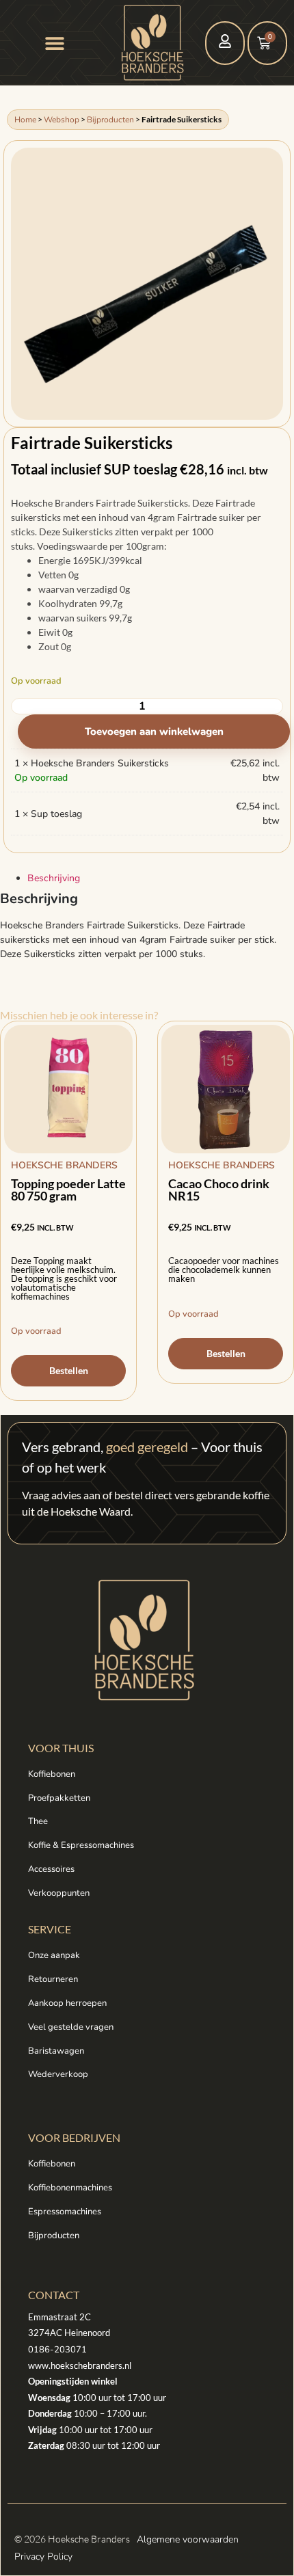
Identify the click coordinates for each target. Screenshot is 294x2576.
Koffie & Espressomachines (81, 1845)
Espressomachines (65, 2212)
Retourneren (53, 1979)
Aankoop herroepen (67, 2003)
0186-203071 (57, 2350)
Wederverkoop (58, 2074)
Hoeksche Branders (64, 1165)
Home (25, 120)
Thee (38, 1821)
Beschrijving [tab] (54, 878)
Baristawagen (56, 2051)
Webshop (62, 120)
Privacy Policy (43, 2557)
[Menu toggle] (55, 43)
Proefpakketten (59, 1798)
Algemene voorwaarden (188, 2539)
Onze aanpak (54, 1955)
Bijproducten (110, 120)
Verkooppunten (59, 1893)
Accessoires (51, 1869)
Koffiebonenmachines (70, 2188)
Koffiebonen (52, 1774)
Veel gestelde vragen (71, 2027)
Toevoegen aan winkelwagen (154, 732)
